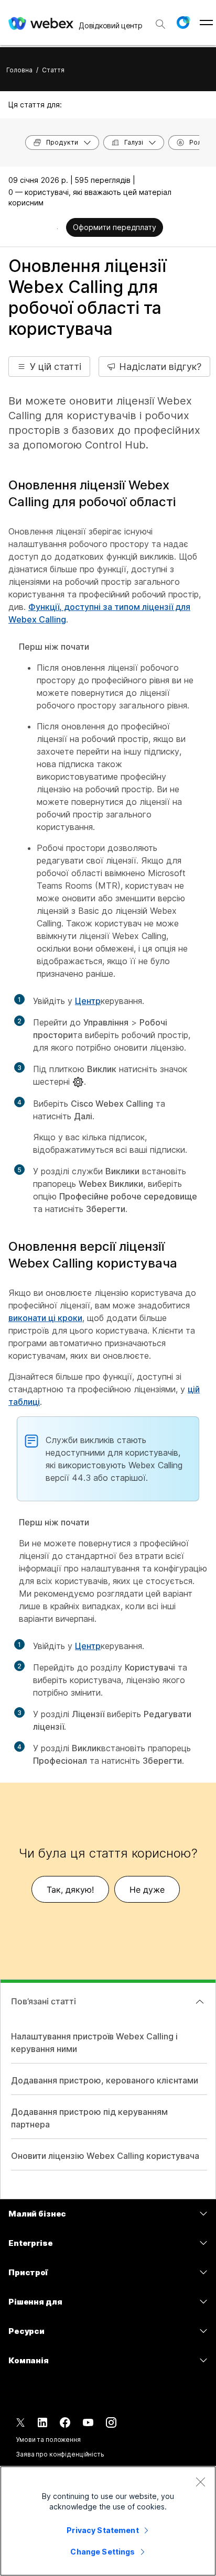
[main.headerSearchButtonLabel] (160, 20)
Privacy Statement (102, 2530)
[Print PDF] (57, 228)
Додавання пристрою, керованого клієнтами (105, 2080)
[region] (108, 2521)
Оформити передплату (115, 227)
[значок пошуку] (160, 24)
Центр (88, 1001)
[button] (183, 23)
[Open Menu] (206, 23)
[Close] (200, 2482)
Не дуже (147, 1890)
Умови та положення (48, 2439)
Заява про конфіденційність (60, 2454)
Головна (19, 70)
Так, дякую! (70, 1890)
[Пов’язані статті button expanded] (200, 2002)
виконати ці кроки (45, 1318)
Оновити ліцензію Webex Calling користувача (105, 2156)
